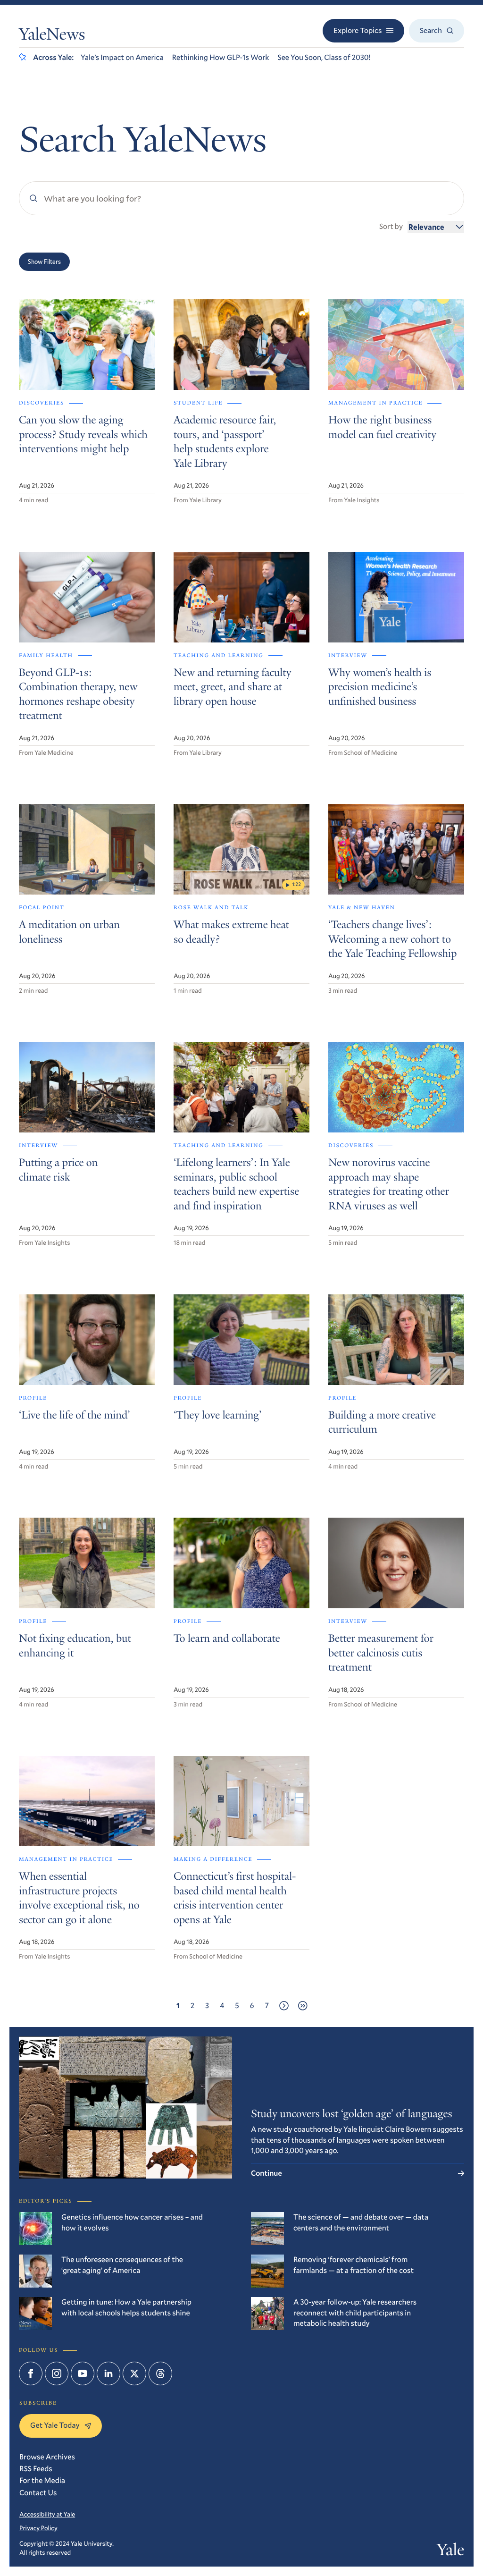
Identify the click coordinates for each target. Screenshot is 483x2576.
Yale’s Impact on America (122, 57)
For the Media (42, 2480)
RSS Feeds (36, 2469)
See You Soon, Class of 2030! (324, 57)
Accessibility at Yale (47, 2514)
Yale (450, 2552)
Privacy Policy (38, 2528)
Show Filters (44, 262)
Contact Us (38, 2493)
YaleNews (52, 36)
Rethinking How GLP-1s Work (221, 57)
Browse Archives (47, 2457)
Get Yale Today (55, 2425)
